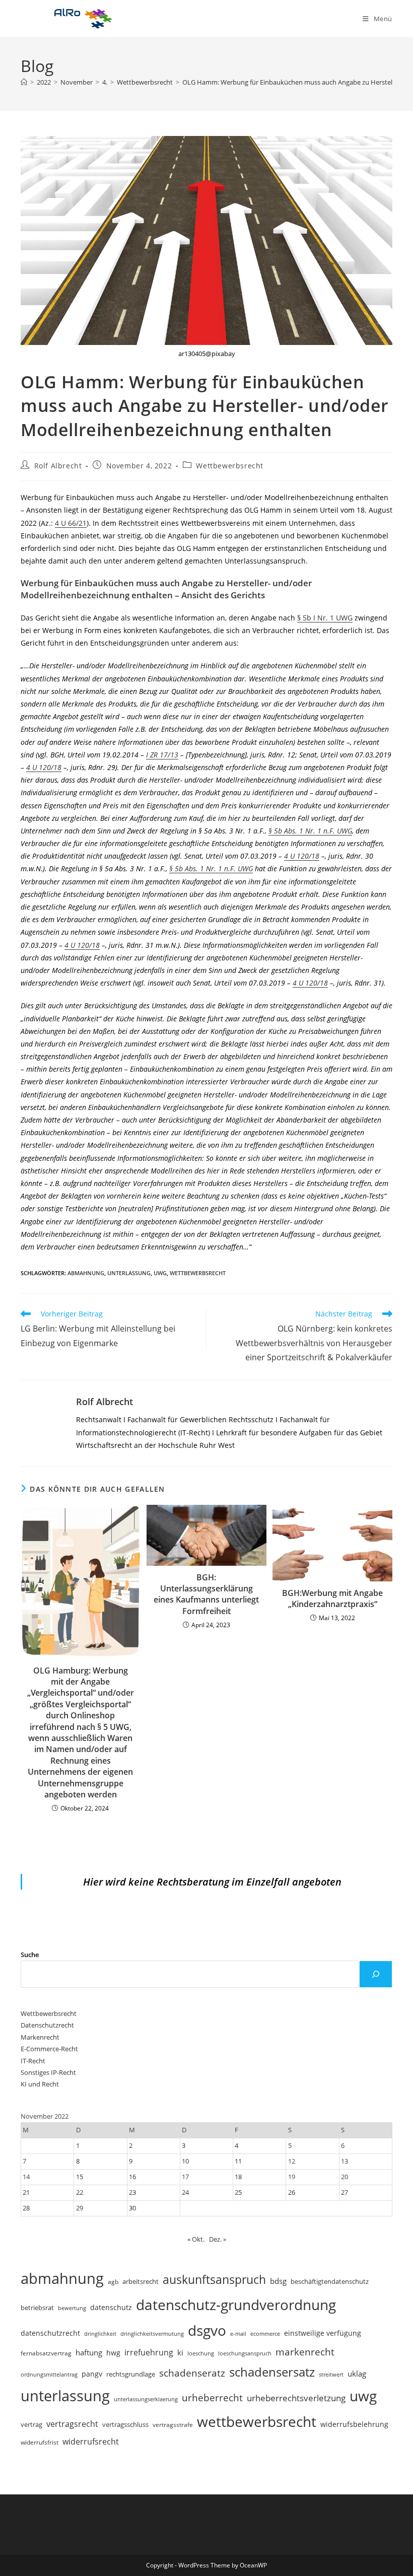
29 (80, 2208)
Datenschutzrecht (47, 2025)
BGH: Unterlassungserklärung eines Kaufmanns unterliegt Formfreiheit (206, 1594)
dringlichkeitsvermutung (152, 2334)
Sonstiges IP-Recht (48, 2072)
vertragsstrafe (173, 2425)
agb (113, 2281)
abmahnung (86, 1273)
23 (132, 2192)
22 (80, 2192)
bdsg (278, 2281)
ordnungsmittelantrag (49, 2374)
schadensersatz (272, 2372)
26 (292, 2192)
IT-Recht (33, 2061)
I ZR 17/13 (162, 755)
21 (26, 2192)
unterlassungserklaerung (146, 2399)
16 (132, 2177)
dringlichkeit (100, 2334)
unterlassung (129, 1273)
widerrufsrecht (91, 2442)
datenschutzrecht (50, 2333)
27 (345, 2192)
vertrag (31, 2425)
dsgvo (207, 2330)
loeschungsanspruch (245, 2353)
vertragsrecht (72, 2424)
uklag (357, 2374)
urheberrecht (212, 2397)
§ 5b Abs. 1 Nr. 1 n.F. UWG (310, 831)
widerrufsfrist (40, 2442)
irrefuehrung (149, 2352)
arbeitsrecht (141, 2281)
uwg (160, 1273)
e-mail (238, 2334)
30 (132, 2208)
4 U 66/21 (71, 523)
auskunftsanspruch (214, 2279)
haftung (89, 2352)
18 (238, 2177)
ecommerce (265, 2334)
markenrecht (305, 2352)
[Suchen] (376, 1974)
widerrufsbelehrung (354, 2424)
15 (80, 2177)
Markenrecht (40, 2037)
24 (185, 2192)
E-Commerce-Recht (49, 2049)
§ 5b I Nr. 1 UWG (325, 618)
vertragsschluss (125, 2424)
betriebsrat (37, 2308)
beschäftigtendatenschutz (330, 2281)
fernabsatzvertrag (46, 2353)
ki (180, 2352)
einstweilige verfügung (323, 2333)
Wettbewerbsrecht (230, 466)
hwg (113, 2353)
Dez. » (218, 2239)
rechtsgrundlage (131, 2374)
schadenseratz (192, 2373)
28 (26, 2208)
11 (238, 2161)
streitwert (331, 2374)
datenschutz (111, 2307)
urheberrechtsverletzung (296, 2398)
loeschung (201, 2353)
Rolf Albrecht (58, 466)
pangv (92, 2374)
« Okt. (196, 2239)
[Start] (24, 82)
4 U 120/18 (44, 767)
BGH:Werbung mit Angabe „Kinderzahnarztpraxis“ (332, 1598)
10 (185, 2161)
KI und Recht (40, 2084)
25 (238, 2192)
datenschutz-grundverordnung (236, 2305)
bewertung (72, 2308)
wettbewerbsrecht (198, 1273)
